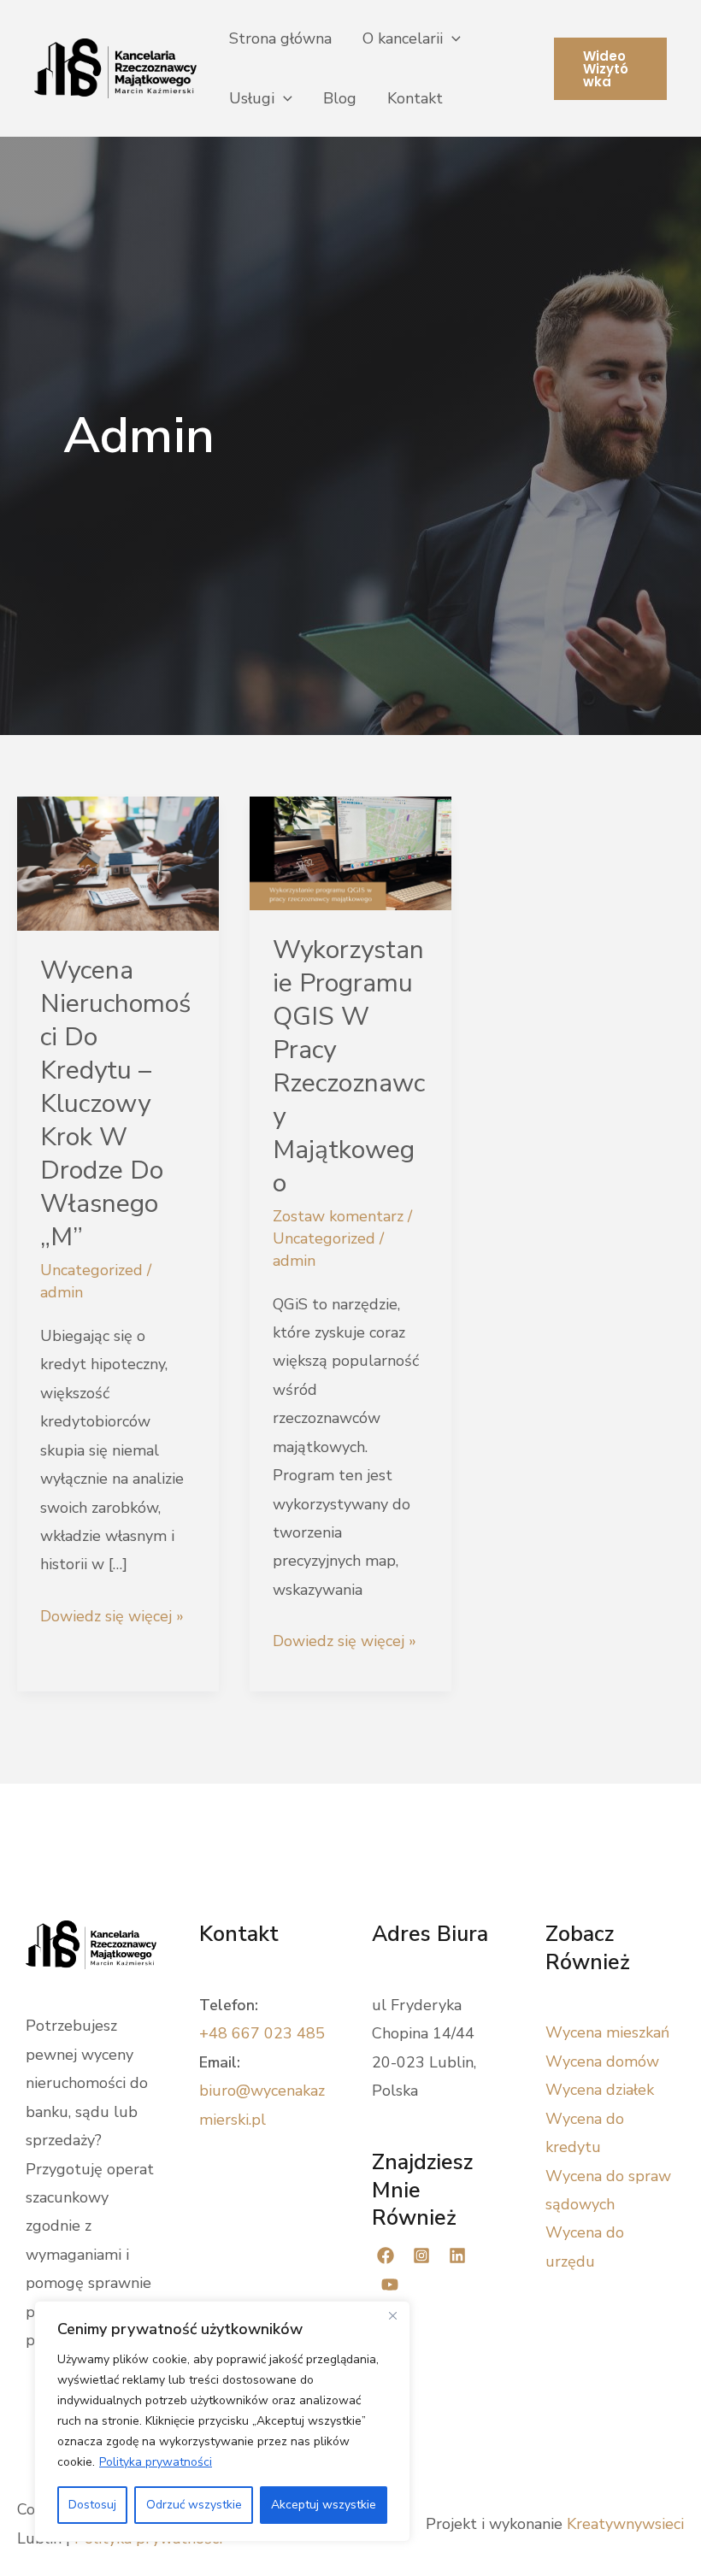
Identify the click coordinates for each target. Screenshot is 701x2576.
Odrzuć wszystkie (194, 2505)
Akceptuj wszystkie (324, 2505)
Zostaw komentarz (338, 1216)
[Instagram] (421, 2255)
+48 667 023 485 (262, 2033)
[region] (222, 2421)
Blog (340, 98)
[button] (452, 38)
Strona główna (280, 38)
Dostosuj (92, 2505)
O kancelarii (403, 38)
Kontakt (415, 98)
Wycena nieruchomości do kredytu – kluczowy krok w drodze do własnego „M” (115, 1104)
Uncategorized (91, 1270)
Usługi (252, 98)
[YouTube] (390, 2285)
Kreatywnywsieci (625, 2524)
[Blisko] (392, 2315)
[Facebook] (386, 2255)
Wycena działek (600, 2090)
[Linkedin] (457, 2255)
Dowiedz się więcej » (112, 1618)
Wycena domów (602, 2061)
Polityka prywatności (156, 2462)
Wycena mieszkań (607, 2032)
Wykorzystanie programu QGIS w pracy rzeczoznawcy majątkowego (349, 1067)
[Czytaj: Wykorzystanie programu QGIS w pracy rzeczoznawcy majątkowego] (350, 852)
